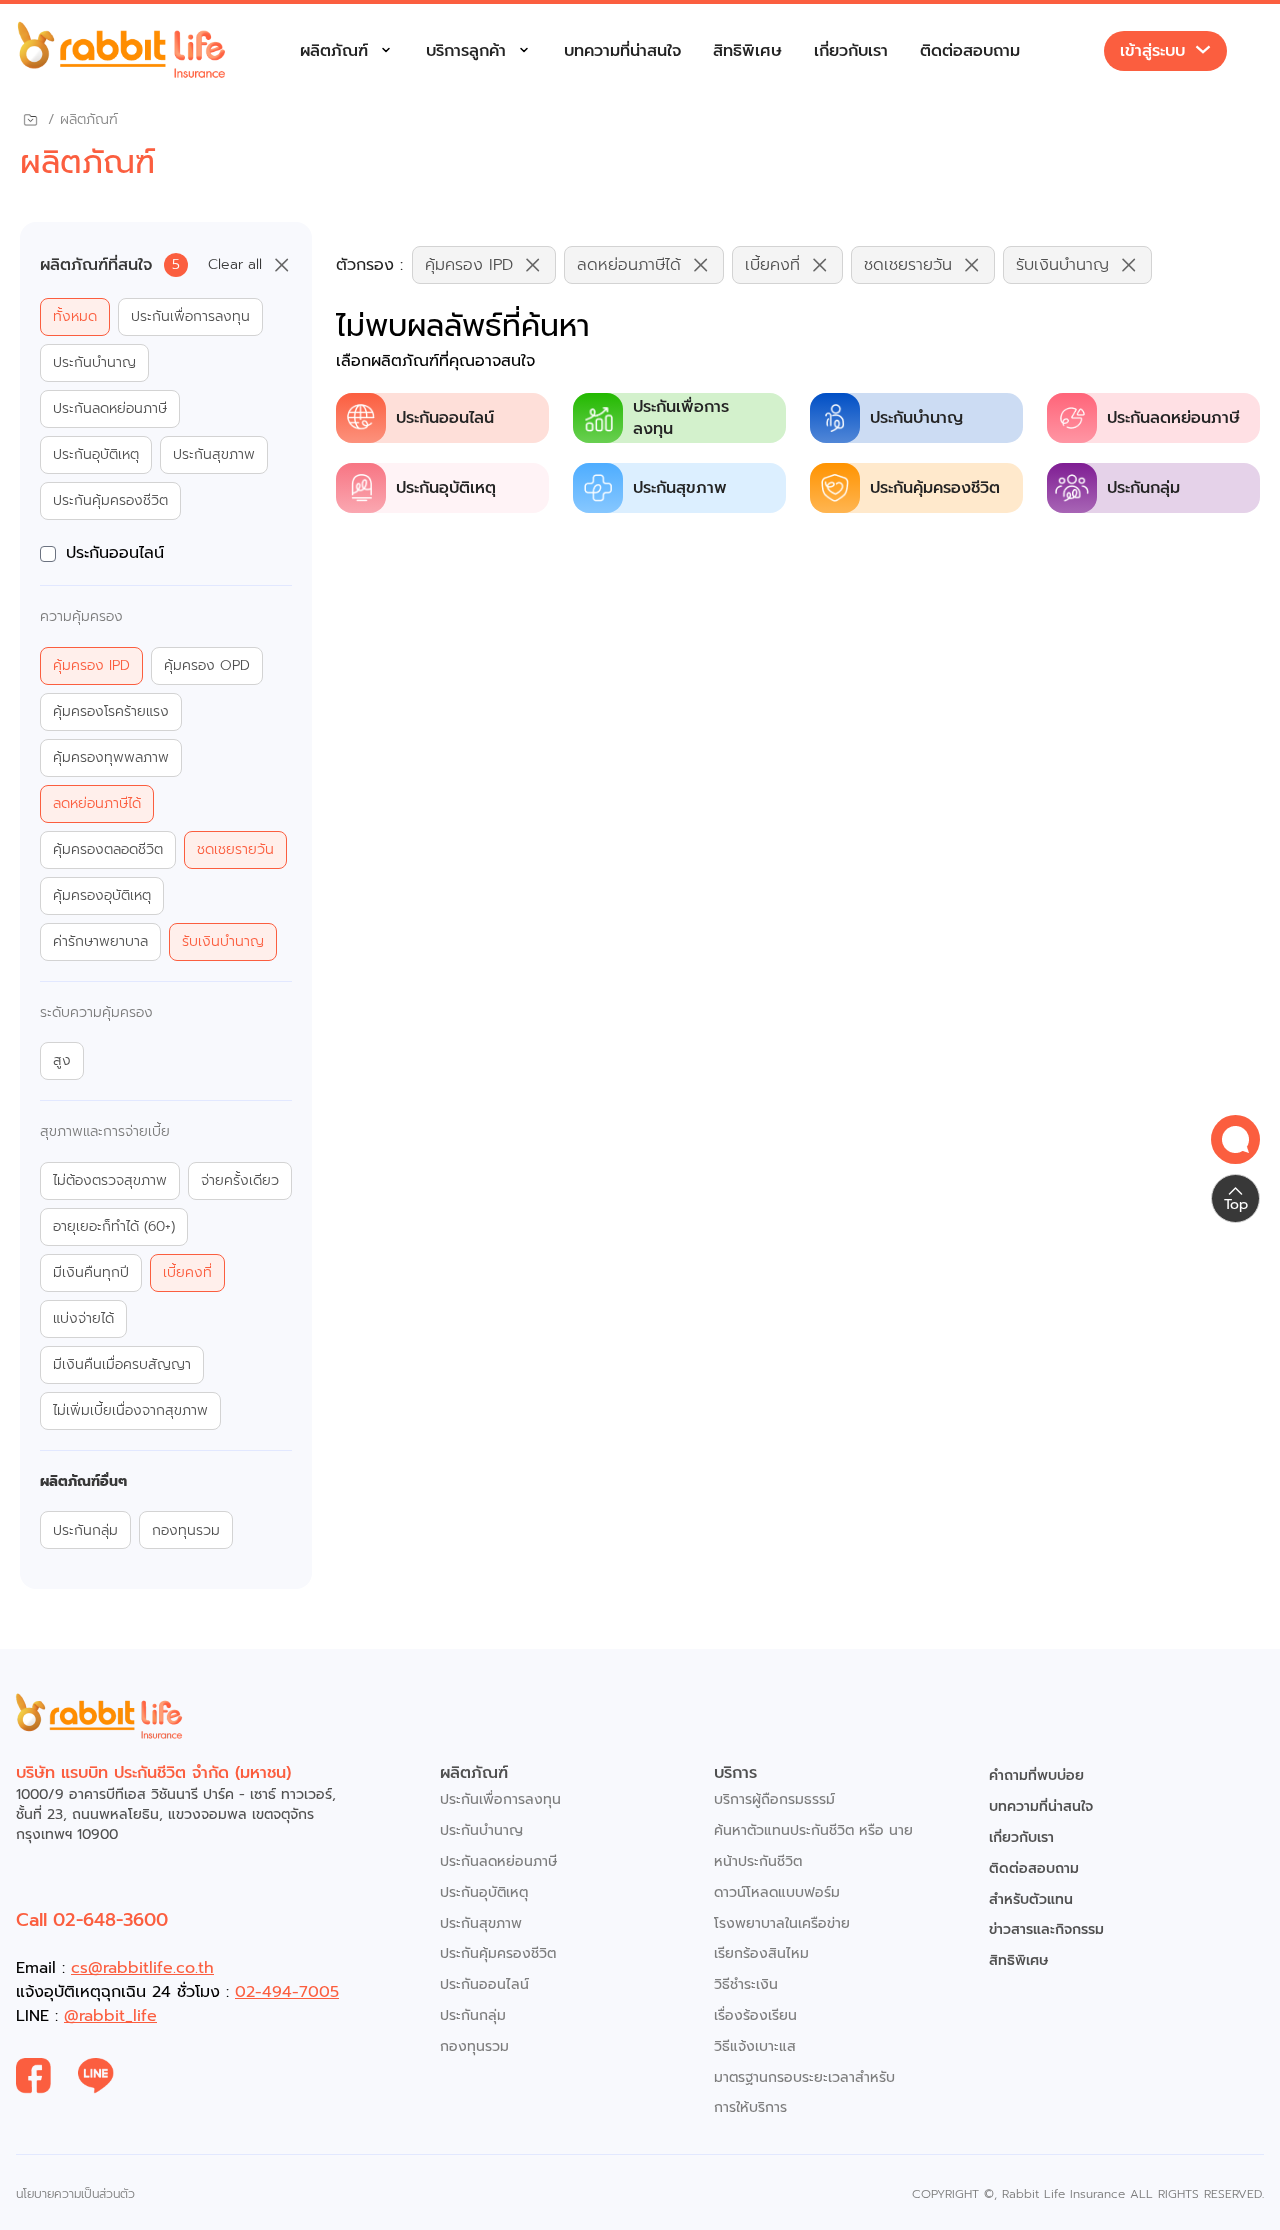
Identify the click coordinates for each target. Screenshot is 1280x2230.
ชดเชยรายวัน (235, 850)
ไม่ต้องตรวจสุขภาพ (110, 1181)
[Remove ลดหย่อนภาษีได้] (696, 265)
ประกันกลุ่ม (85, 1531)
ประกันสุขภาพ (214, 455)
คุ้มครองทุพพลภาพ (111, 758)
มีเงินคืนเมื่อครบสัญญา (122, 1365)
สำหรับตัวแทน (1031, 1899)
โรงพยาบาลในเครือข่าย (782, 1923)
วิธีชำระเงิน (746, 1984)
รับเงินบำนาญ (223, 942)
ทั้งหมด (75, 317)
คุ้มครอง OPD (207, 666)
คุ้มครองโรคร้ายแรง (111, 712)
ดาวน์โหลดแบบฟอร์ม (777, 1892)
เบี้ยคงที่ (187, 1273)
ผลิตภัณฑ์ (334, 51)
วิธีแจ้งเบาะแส (755, 2046)
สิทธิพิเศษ (747, 51)
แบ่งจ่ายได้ (83, 1319)
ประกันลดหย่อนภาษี (110, 409)
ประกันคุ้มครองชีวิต (110, 501)
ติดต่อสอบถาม (970, 51)
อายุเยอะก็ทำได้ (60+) (114, 1227)
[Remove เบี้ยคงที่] (815, 265)
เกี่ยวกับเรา (851, 51)
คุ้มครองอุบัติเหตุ (102, 896)
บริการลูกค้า (466, 51)
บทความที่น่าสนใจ (622, 51)
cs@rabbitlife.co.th (142, 1968)
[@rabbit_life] (109, 2076)
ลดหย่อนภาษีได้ (97, 804)
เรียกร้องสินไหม (761, 1953)
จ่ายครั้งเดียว (240, 1181)
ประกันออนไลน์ (115, 553)
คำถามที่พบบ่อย (1036, 1775)
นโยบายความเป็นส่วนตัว (75, 2194)
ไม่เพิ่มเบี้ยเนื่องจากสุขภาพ (130, 1411)
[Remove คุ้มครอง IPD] (528, 265)
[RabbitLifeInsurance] (47, 2076)
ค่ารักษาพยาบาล (100, 942)
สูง (62, 1061)
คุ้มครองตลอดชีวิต (108, 850)
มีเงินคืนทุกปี (91, 1273)
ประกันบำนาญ (94, 363)
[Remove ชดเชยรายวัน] (967, 265)
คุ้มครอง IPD (91, 666)
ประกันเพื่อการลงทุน (190, 317)
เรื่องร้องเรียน (755, 2015)
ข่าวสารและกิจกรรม (1046, 1929)
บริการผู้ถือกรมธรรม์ (774, 1799)
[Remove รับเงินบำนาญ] (1124, 265)
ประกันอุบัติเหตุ (96, 455)
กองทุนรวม (186, 1531)
